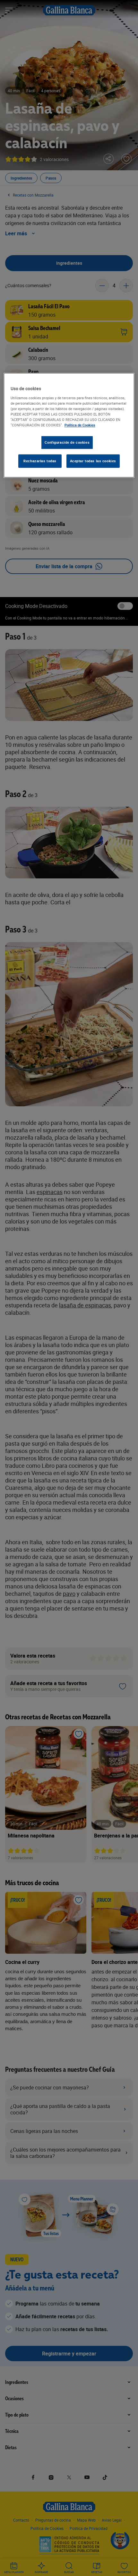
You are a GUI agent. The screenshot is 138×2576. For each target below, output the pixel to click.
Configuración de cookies (67, 442)
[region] (69, 425)
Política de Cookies (80, 425)
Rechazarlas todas (40, 461)
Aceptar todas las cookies (93, 461)
